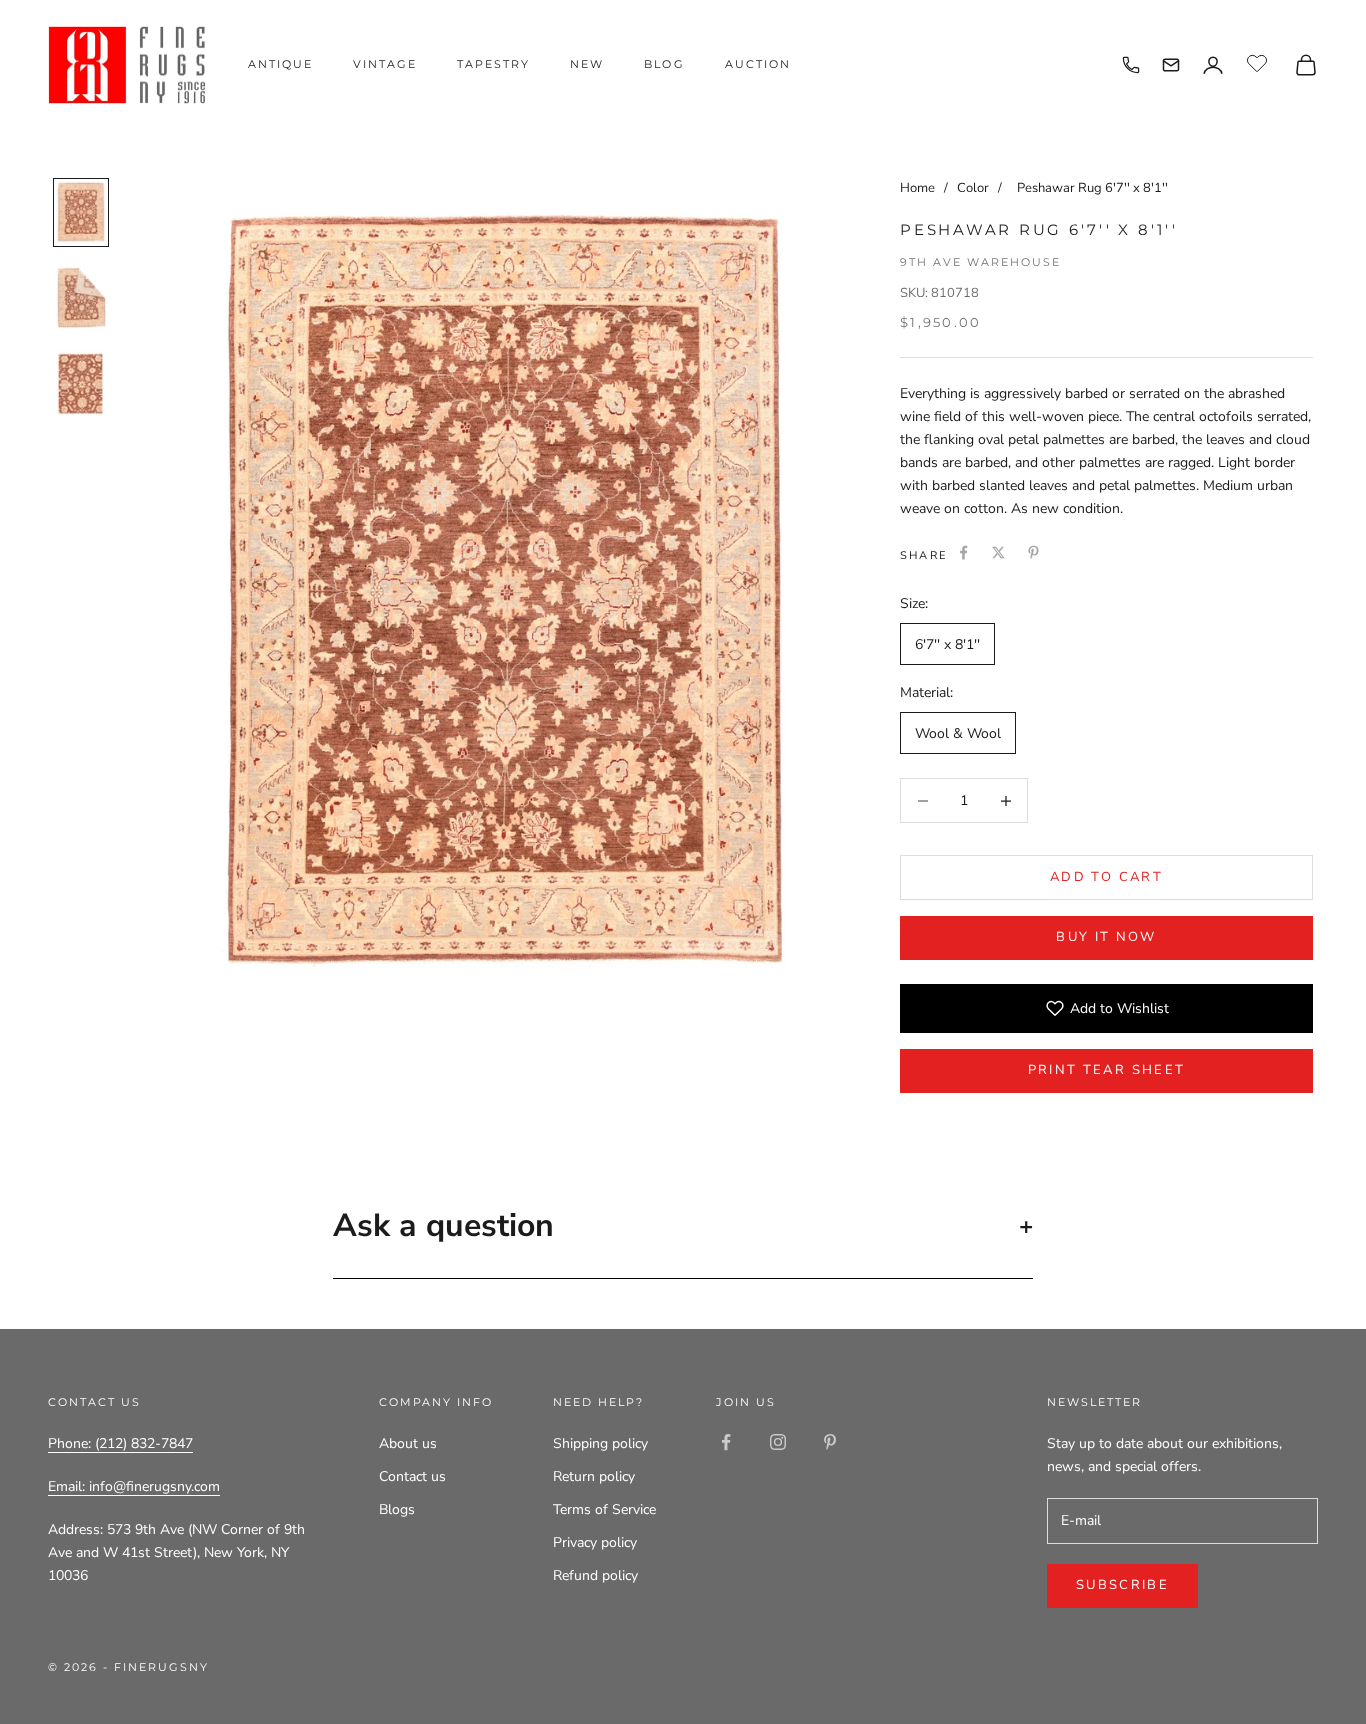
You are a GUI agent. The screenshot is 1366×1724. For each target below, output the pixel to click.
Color (974, 188)
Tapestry (493, 64)
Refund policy (595, 1575)
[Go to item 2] (81, 297)
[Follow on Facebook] (726, 1442)
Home (917, 188)
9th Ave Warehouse (980, 262)
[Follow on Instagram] (778, 1442)
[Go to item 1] (81, 212)
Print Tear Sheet (1106, 1070)
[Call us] (1131, 65)
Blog (664, 64)
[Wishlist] (1259, 62)
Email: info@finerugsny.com (134, 1486)
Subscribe (1122, 1585)
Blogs (397, 1509)
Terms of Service (604, 1509)
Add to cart (1106, 877)
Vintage (385, 64)
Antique (280, 64)
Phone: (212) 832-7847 (120, 1443)
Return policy (594, 1476)
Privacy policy (595, 1542)
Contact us (412, 1476)
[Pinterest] (1033, 552)
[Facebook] (963, 552)
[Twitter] (998, 552)
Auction (758, 64)
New (587, 64)
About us (408, 1443)
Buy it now (1106, 937)
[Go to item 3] (81, 384)
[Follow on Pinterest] (830, 1442)
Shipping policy (600, 1443)
